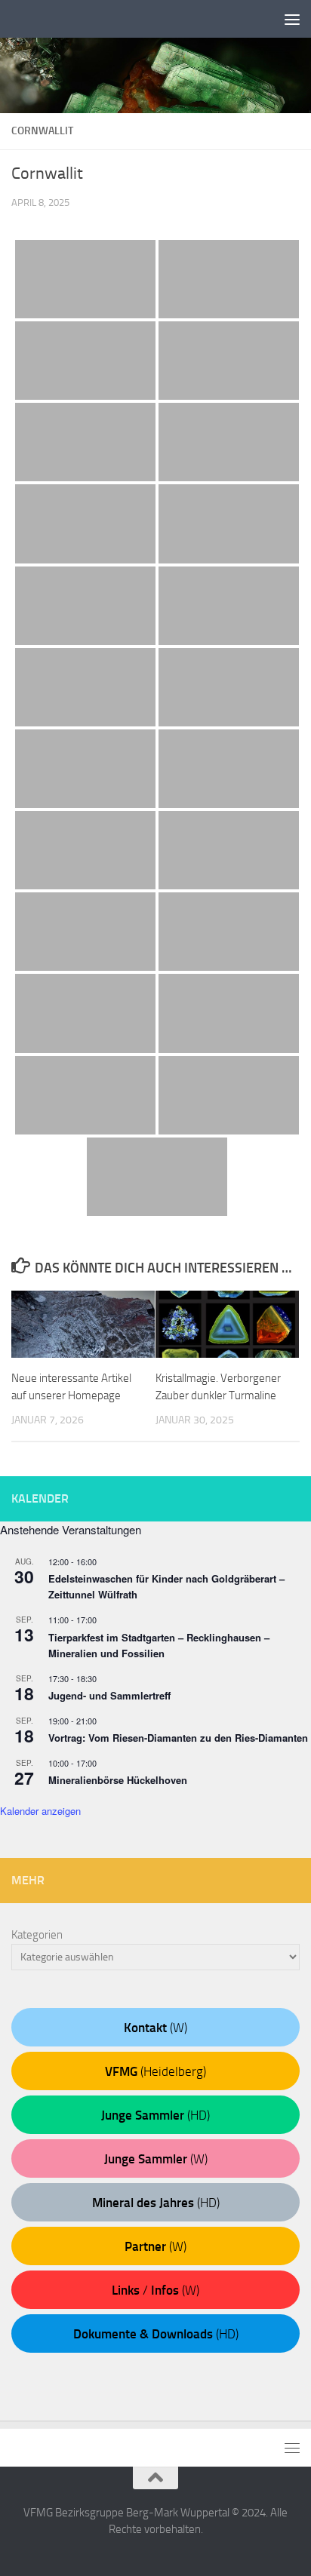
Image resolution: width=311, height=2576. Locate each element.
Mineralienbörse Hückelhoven (118, 1780)
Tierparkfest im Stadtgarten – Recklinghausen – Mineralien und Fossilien (159, 1645)
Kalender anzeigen (40, 1811)
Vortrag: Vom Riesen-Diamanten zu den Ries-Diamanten (178, 1738)
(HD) (155, 2115)
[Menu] (292, 19)
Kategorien (37, 1935)
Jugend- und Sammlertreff (109, 1695)
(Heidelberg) (155, 2071)
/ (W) (155, 2290)
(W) (155, 2028)
